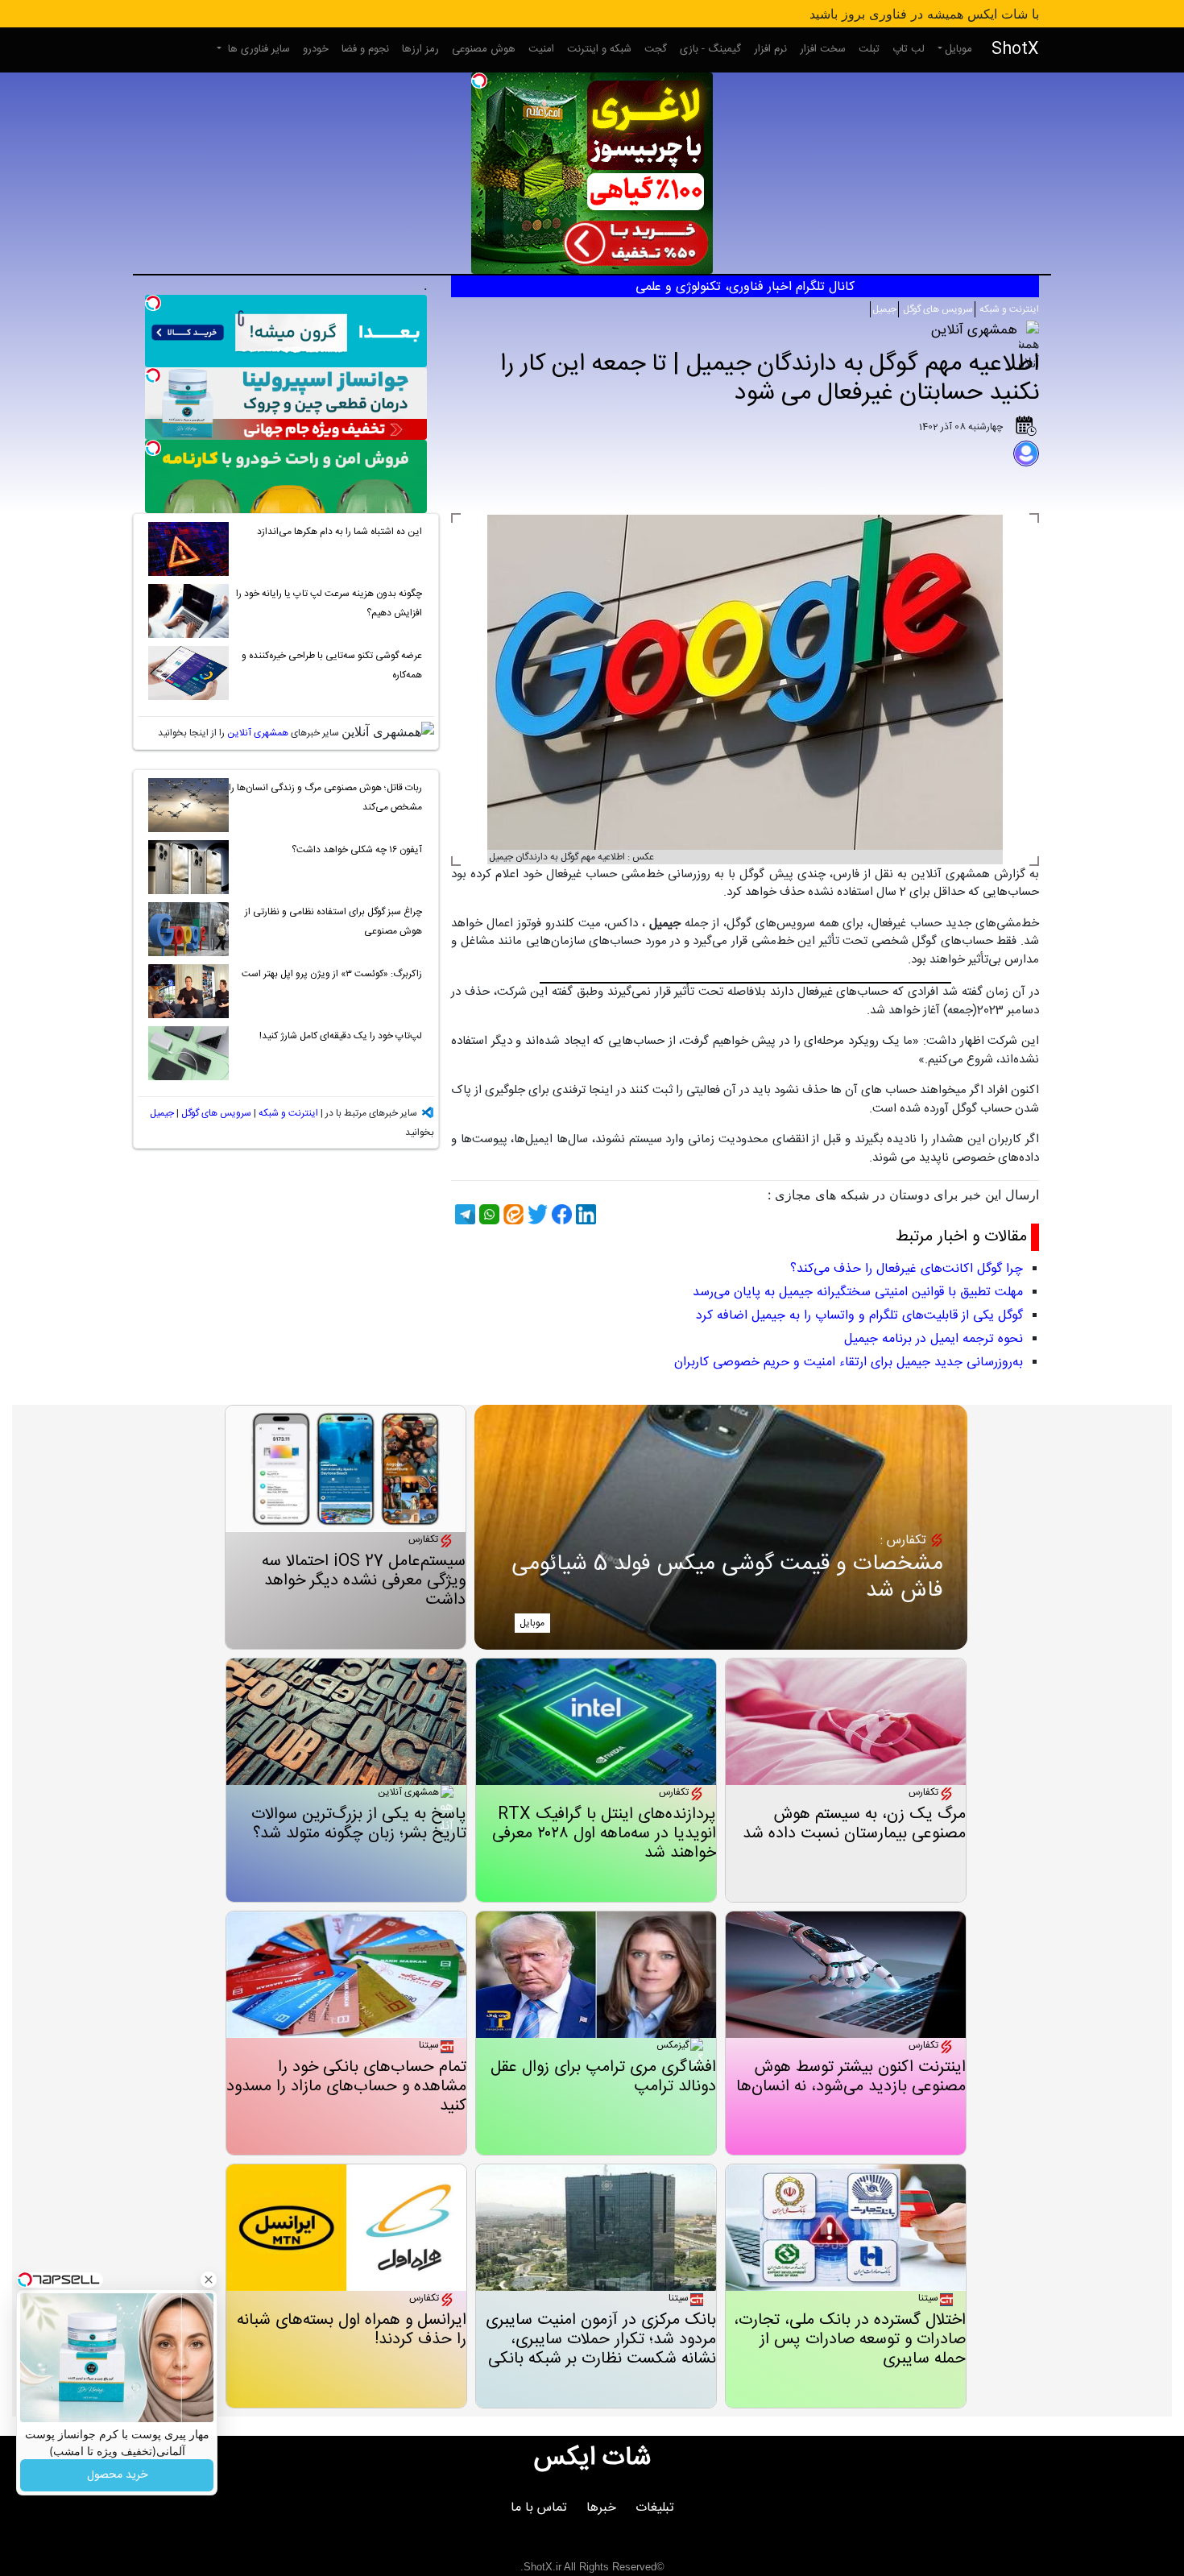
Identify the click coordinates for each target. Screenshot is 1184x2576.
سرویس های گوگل (937, 309)
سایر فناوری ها (257, 49)
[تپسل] (479, 81)
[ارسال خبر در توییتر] (536, 1214)
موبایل (958, 49)
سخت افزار (823, 49)
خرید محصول (117, 2475)
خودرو (316, 49)
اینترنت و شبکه (1008, 309)
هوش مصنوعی (484, 49)
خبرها (601, 2508)
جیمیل (884, 309)
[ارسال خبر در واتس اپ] (487, 1214)
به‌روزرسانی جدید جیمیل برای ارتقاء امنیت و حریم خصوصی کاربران (849, 1363)
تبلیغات (655, 2508)
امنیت (541, 49)
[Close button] (209, 2280)
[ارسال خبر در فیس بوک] (560, 1214)
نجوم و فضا (365, 49)
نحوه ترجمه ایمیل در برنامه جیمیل (934, 1339)
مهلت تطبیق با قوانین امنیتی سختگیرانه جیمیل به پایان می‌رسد (858, 1292)
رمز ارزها (420, 49)
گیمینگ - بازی (710, 49)
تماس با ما (539, 2508)
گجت (656, 49)
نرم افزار (770, 49)
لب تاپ (909, 49)
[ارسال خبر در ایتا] (511, 1214)
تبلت (869, 49)
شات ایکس (592, 2458)
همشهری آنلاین (258, 733)
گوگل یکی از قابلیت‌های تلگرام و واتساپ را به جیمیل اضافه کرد (859, 1316)
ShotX (1015, 50)
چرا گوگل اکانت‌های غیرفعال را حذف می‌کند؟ (907, 1269)
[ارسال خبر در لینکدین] (584, 1214)
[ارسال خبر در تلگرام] (463, 1214)
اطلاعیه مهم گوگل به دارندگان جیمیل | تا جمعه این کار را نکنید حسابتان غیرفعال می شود (770, 379)
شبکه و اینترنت (599, 49)
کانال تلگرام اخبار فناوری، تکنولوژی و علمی (745, 287)
